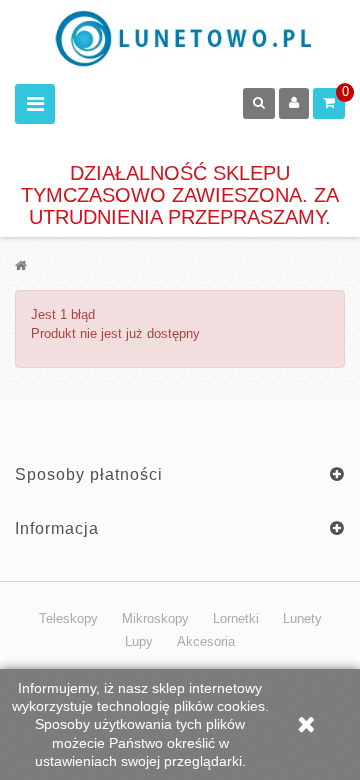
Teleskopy (68, 618)
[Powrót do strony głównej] (21, 265)
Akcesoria (206, 641)
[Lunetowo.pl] (187, 39)
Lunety (302, 618)
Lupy (139, 641)
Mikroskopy (155, 618)
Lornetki (236, 618)
